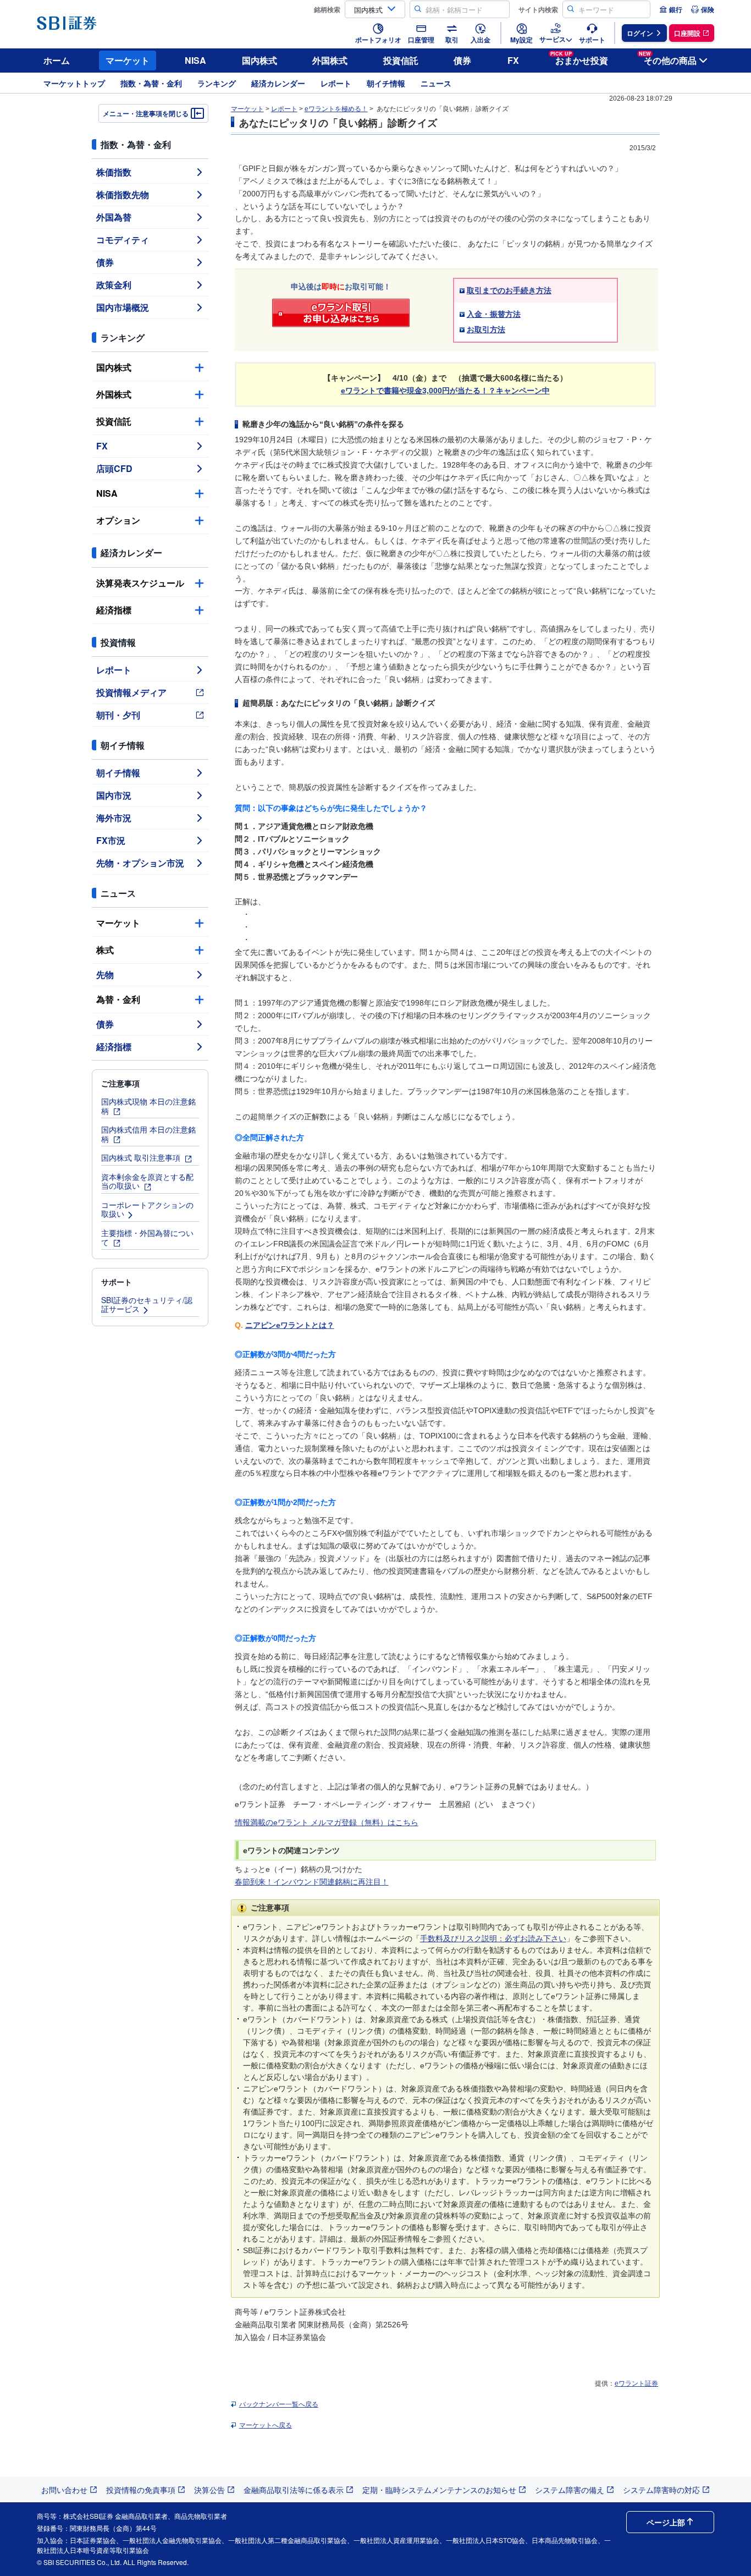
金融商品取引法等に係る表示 (294, 2490)
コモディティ (123, 240)
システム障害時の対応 (661, 2490)
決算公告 (209, 2490)
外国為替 (114, 217)
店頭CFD (114, 468)
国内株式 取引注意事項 (142, 1157)
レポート (336, 83)
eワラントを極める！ (336, 109)
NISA (195, 60)
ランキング (217, 83)
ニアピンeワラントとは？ (290, 1325)
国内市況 (114, 795)
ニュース (436, 83)
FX (513, 60)
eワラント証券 (636, 2383)
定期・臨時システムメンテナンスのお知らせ (439, 2490)
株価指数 (114, 172)
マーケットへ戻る (266, 2425)
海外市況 (114, 818)
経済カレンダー (278, 83)
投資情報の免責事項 (141, 2490)
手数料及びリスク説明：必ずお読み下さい (493, 1938)
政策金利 (114, 285)
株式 (105, 950)
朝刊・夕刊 (118, 715)
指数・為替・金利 (151, 83)
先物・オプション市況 (140, 863)
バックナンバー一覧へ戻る (279, 2404)
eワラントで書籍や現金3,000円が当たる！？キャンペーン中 (445, 391)
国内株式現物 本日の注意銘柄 (148, 1106)
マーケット (128, 60)
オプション (118, 520)
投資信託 (401, 60)
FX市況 (111, 840)
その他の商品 (668, 59)
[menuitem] (671, 9)
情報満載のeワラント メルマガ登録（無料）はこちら (327, 1822)
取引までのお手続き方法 (509, 290)
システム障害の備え (570, 2490)
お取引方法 (486, 329)
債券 (462, 60)
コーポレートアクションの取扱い (147, 1209)
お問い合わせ (64, 2490)
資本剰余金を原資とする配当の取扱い (147, 1181)
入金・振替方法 (494, 314)
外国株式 (330, 60)
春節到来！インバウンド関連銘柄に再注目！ (312, 1882)
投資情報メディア (131, 692)
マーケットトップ (74, 83)
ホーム (57, 60)
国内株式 (259, 60)
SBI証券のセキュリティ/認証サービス (147, 1305)
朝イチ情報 (386, 83)
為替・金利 (118, 999)
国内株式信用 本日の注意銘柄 (148, 1134)
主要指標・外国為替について (147, 1237)
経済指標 (114, 610)
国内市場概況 (123, 307)
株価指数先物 (123, 194)
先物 (105, 974)
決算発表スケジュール (140, 583)
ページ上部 (666, 2522)
